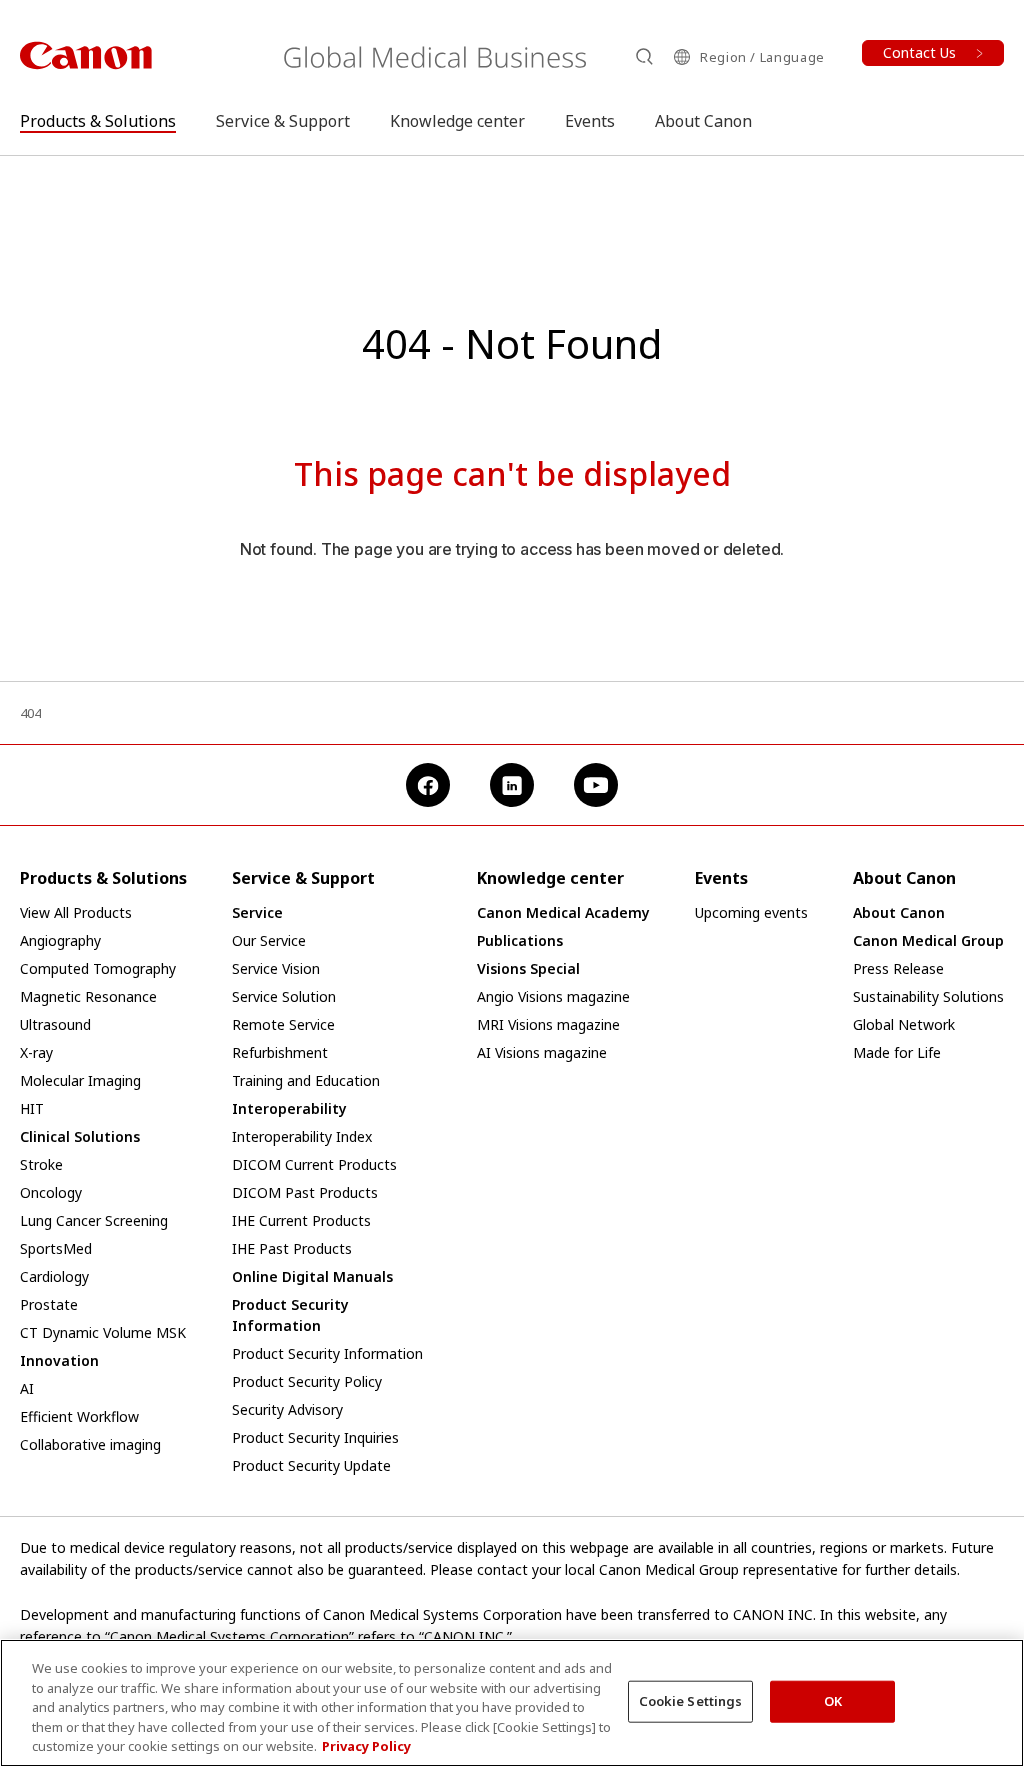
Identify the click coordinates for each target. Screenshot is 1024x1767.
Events (590, 121)
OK (833, 1701)
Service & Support (283, 121)
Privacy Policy (366, 1746)
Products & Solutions (98, 121)
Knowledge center (457, 121)
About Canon (703, 121)
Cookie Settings (691, 1701)
